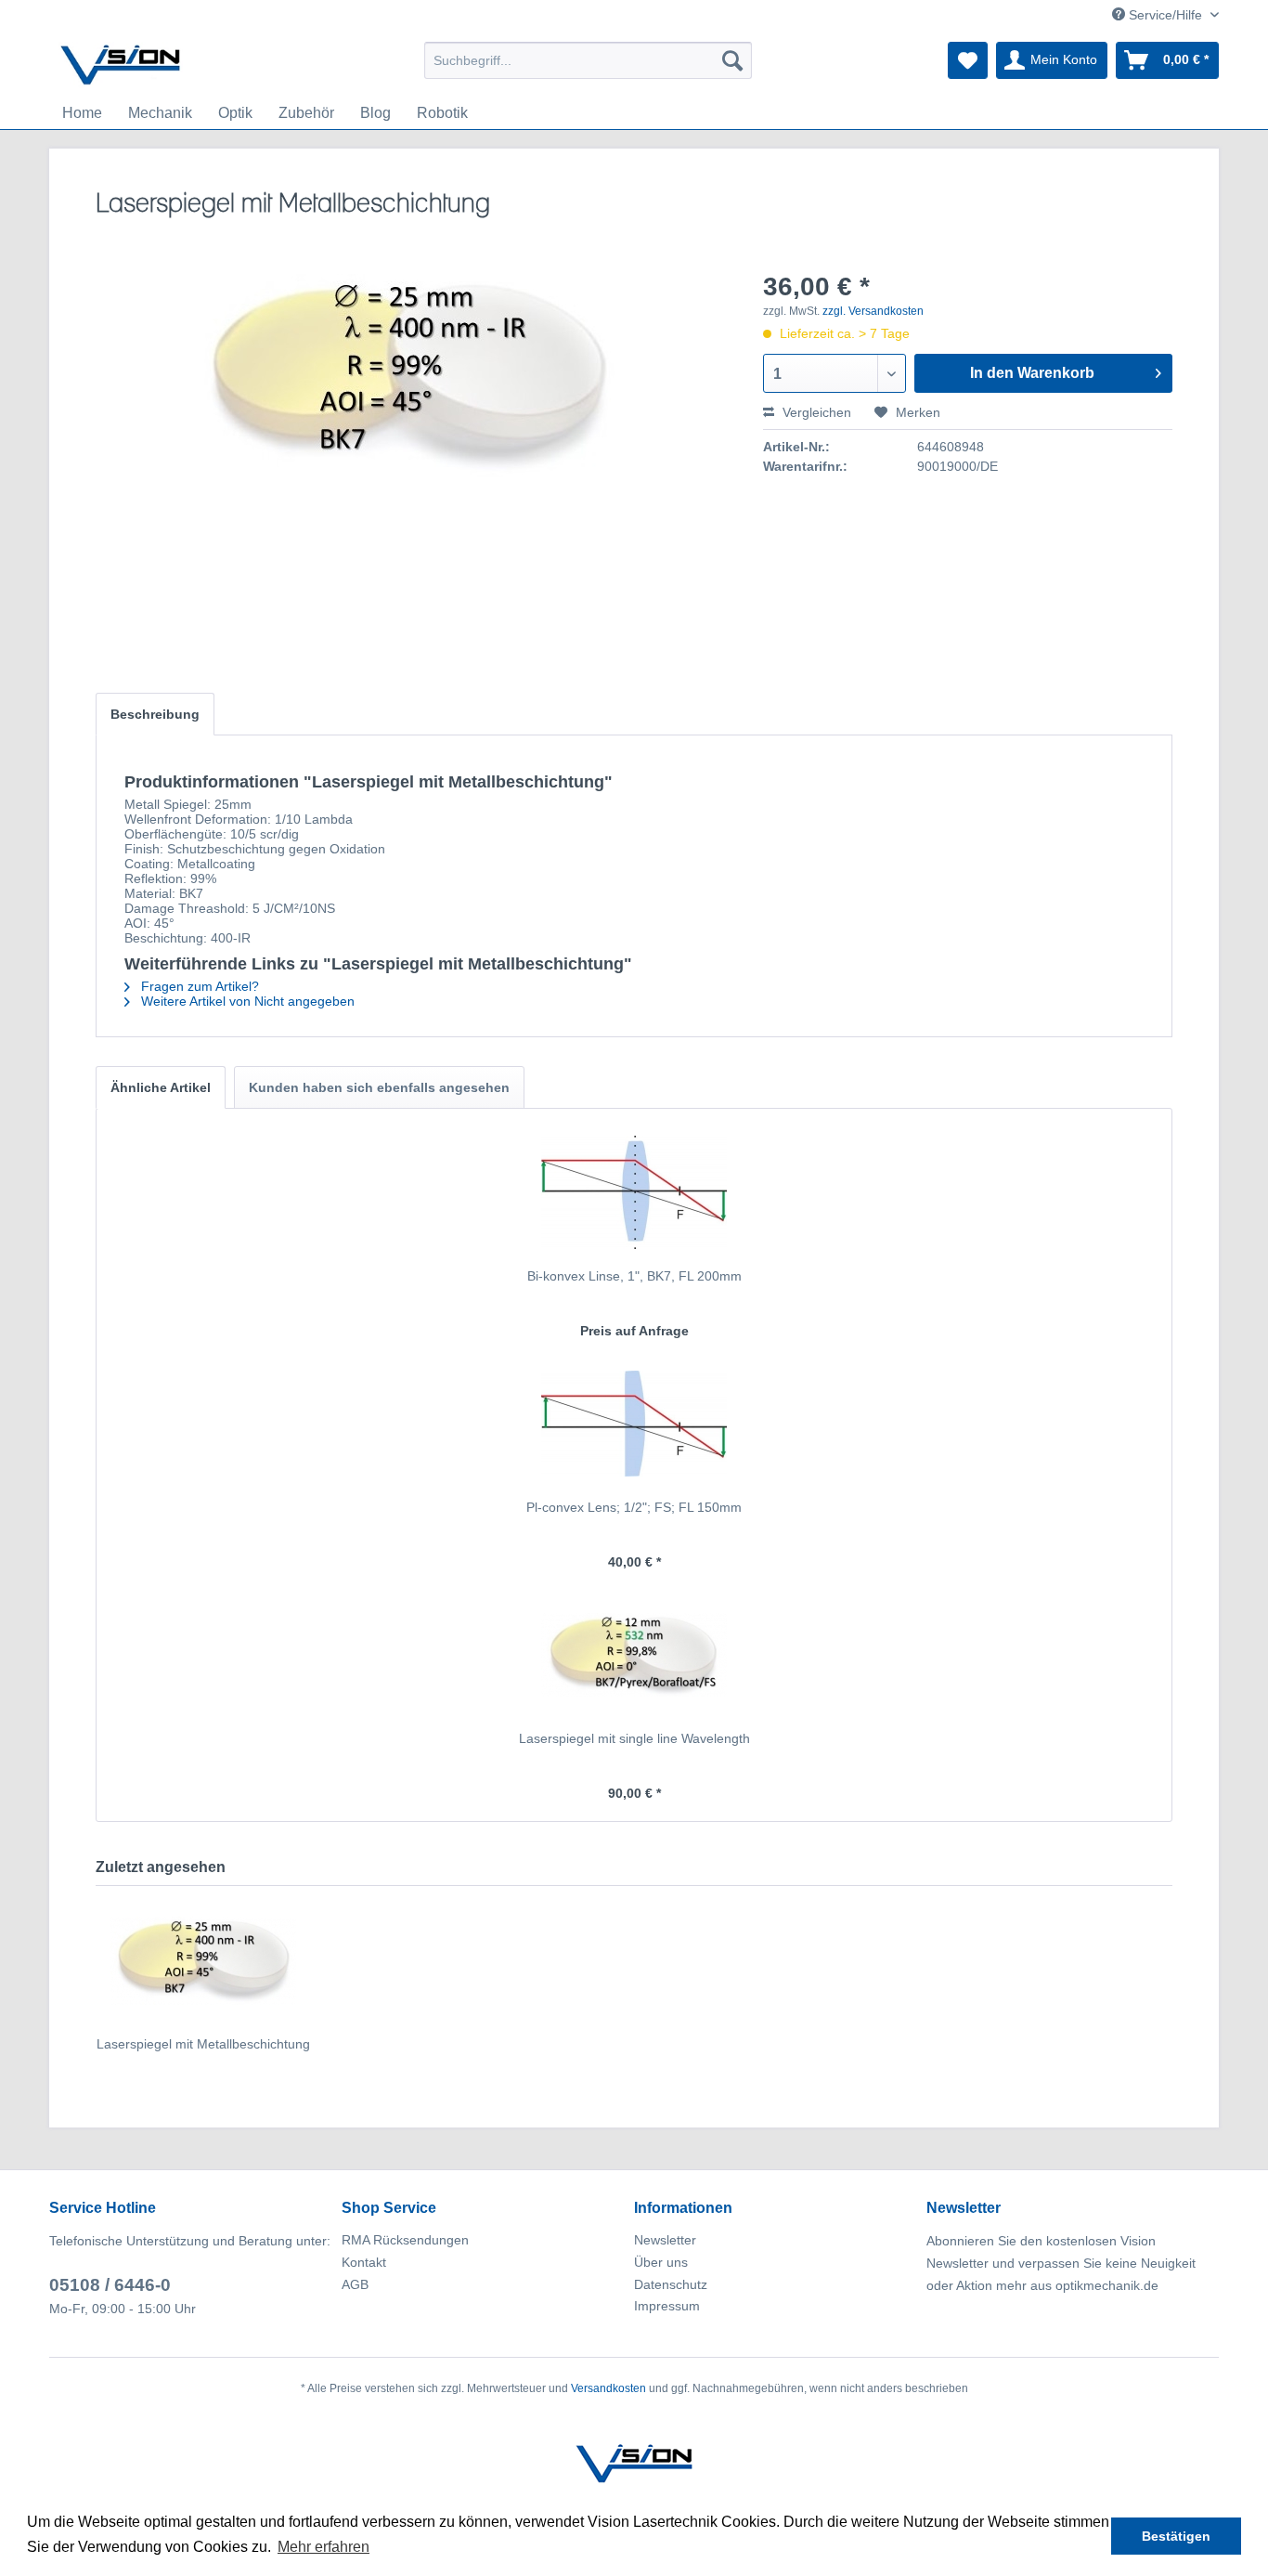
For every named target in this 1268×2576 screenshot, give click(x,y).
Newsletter (665, 2240)
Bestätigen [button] (1176, 2536)
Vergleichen (815, 412)
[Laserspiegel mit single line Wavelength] (634, 1655)
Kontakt (364, 2262)
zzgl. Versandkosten (873, 311)
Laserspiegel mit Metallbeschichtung (203, 2044)
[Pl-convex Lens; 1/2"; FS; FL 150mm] (634, 1424)
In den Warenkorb (1032, 373)
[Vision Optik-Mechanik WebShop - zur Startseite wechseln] (121, 65)
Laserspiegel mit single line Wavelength (634, 1738)
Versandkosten (608, 2388)
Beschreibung (155, 714)
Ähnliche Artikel (161, 1087)
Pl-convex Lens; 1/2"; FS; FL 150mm (634, 1507)
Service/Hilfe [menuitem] (1165, 15)
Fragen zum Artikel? (198, 986)
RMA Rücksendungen (405, 2240)
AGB (355, 2284)
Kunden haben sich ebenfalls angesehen (379, 1087)
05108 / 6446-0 (110, 2285)
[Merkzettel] (968, 60)
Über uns (661, 2262)
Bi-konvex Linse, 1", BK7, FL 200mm (634, 1276)
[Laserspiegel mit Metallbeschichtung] (203, 1960)
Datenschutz (671, 2284)
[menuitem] (588, 60)
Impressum (667, 2306)
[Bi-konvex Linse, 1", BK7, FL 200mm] (634, 1192)
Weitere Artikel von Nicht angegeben (246, 1001)
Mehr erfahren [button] (323, 2547)
